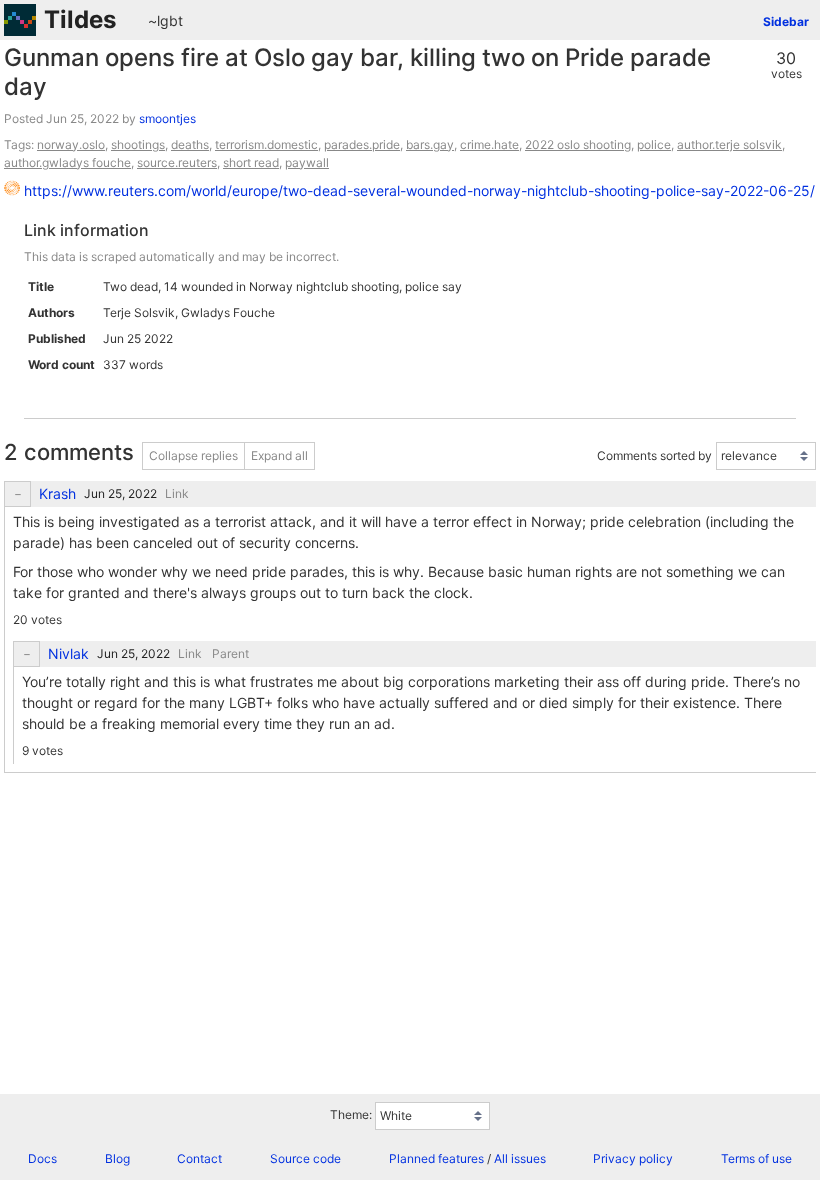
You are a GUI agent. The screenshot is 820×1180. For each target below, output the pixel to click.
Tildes (80, 19)
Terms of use (756, 1158)
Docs (42, 1158)
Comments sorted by (654, 455)
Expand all (279, 455)
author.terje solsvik (729, 144)
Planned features (436, 1158)
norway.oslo (71, 144)
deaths (190, 144)
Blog (117, 1158)
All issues (520, 1158)
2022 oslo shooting (578, 144)
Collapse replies (193, 455)
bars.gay (430, 144)
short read (251, 162)
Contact (199, 1158)
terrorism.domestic (266, 144)
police (654, 144)
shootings (138, 144)
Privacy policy (633, 1158)
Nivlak (68, 654)
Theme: (351, 1114)
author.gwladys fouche (67, 162)
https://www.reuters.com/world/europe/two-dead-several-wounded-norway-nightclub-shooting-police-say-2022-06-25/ (419, 190)
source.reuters (177, 162)
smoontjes (167, 118)
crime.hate (489, 144)
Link (177, 493)
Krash (57, 494)
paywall (307, 162)
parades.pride (362, 144)
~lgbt (165, 20)
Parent (230, 653)
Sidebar (786, 21)
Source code (305, 1158)
